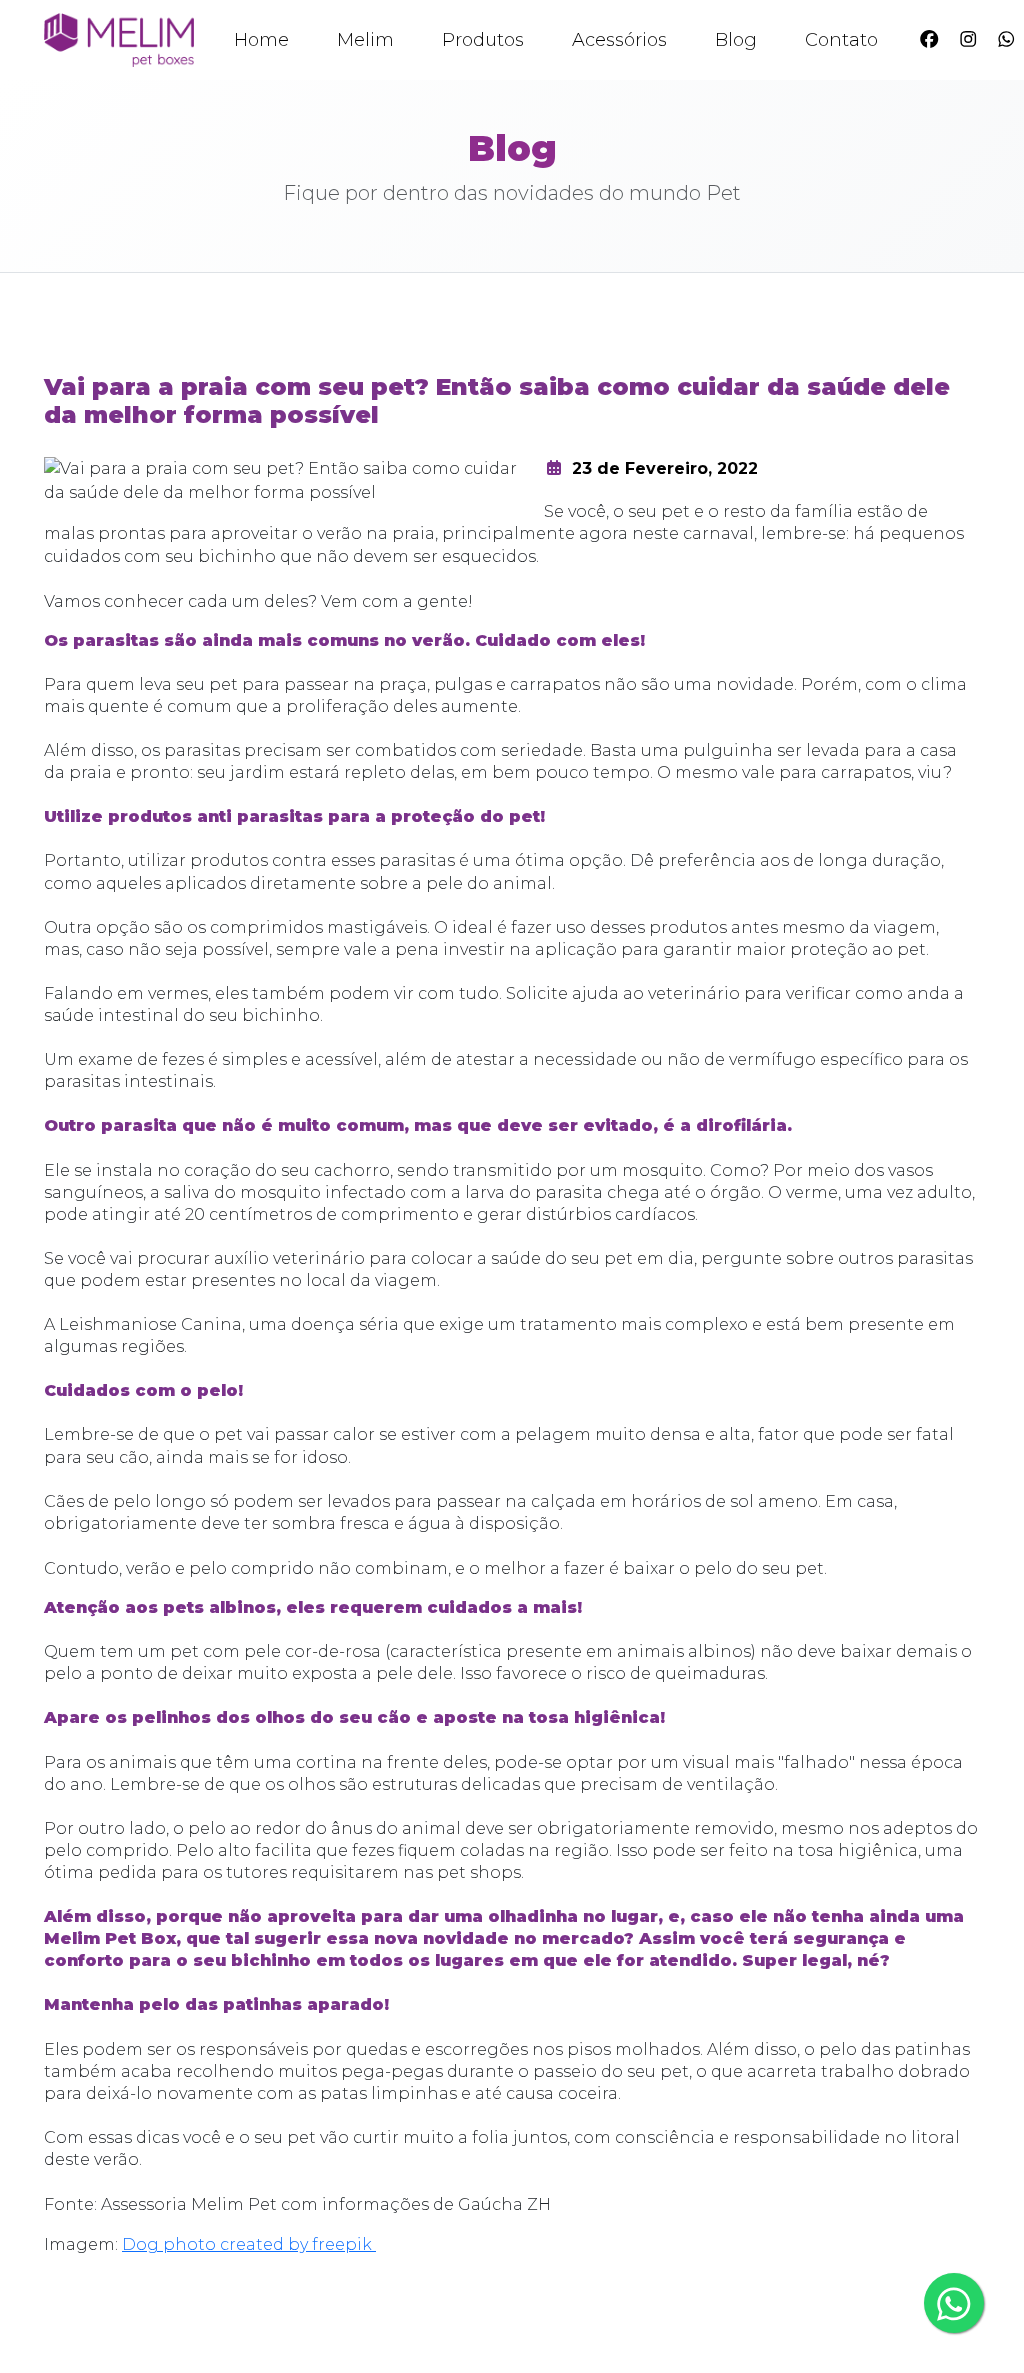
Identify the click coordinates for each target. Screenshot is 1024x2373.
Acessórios (619, 40)
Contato (841, 40)
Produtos (483, 40)
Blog (736, 40)
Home (261, 40)
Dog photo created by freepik (249, 2244)
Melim (365, 40)
